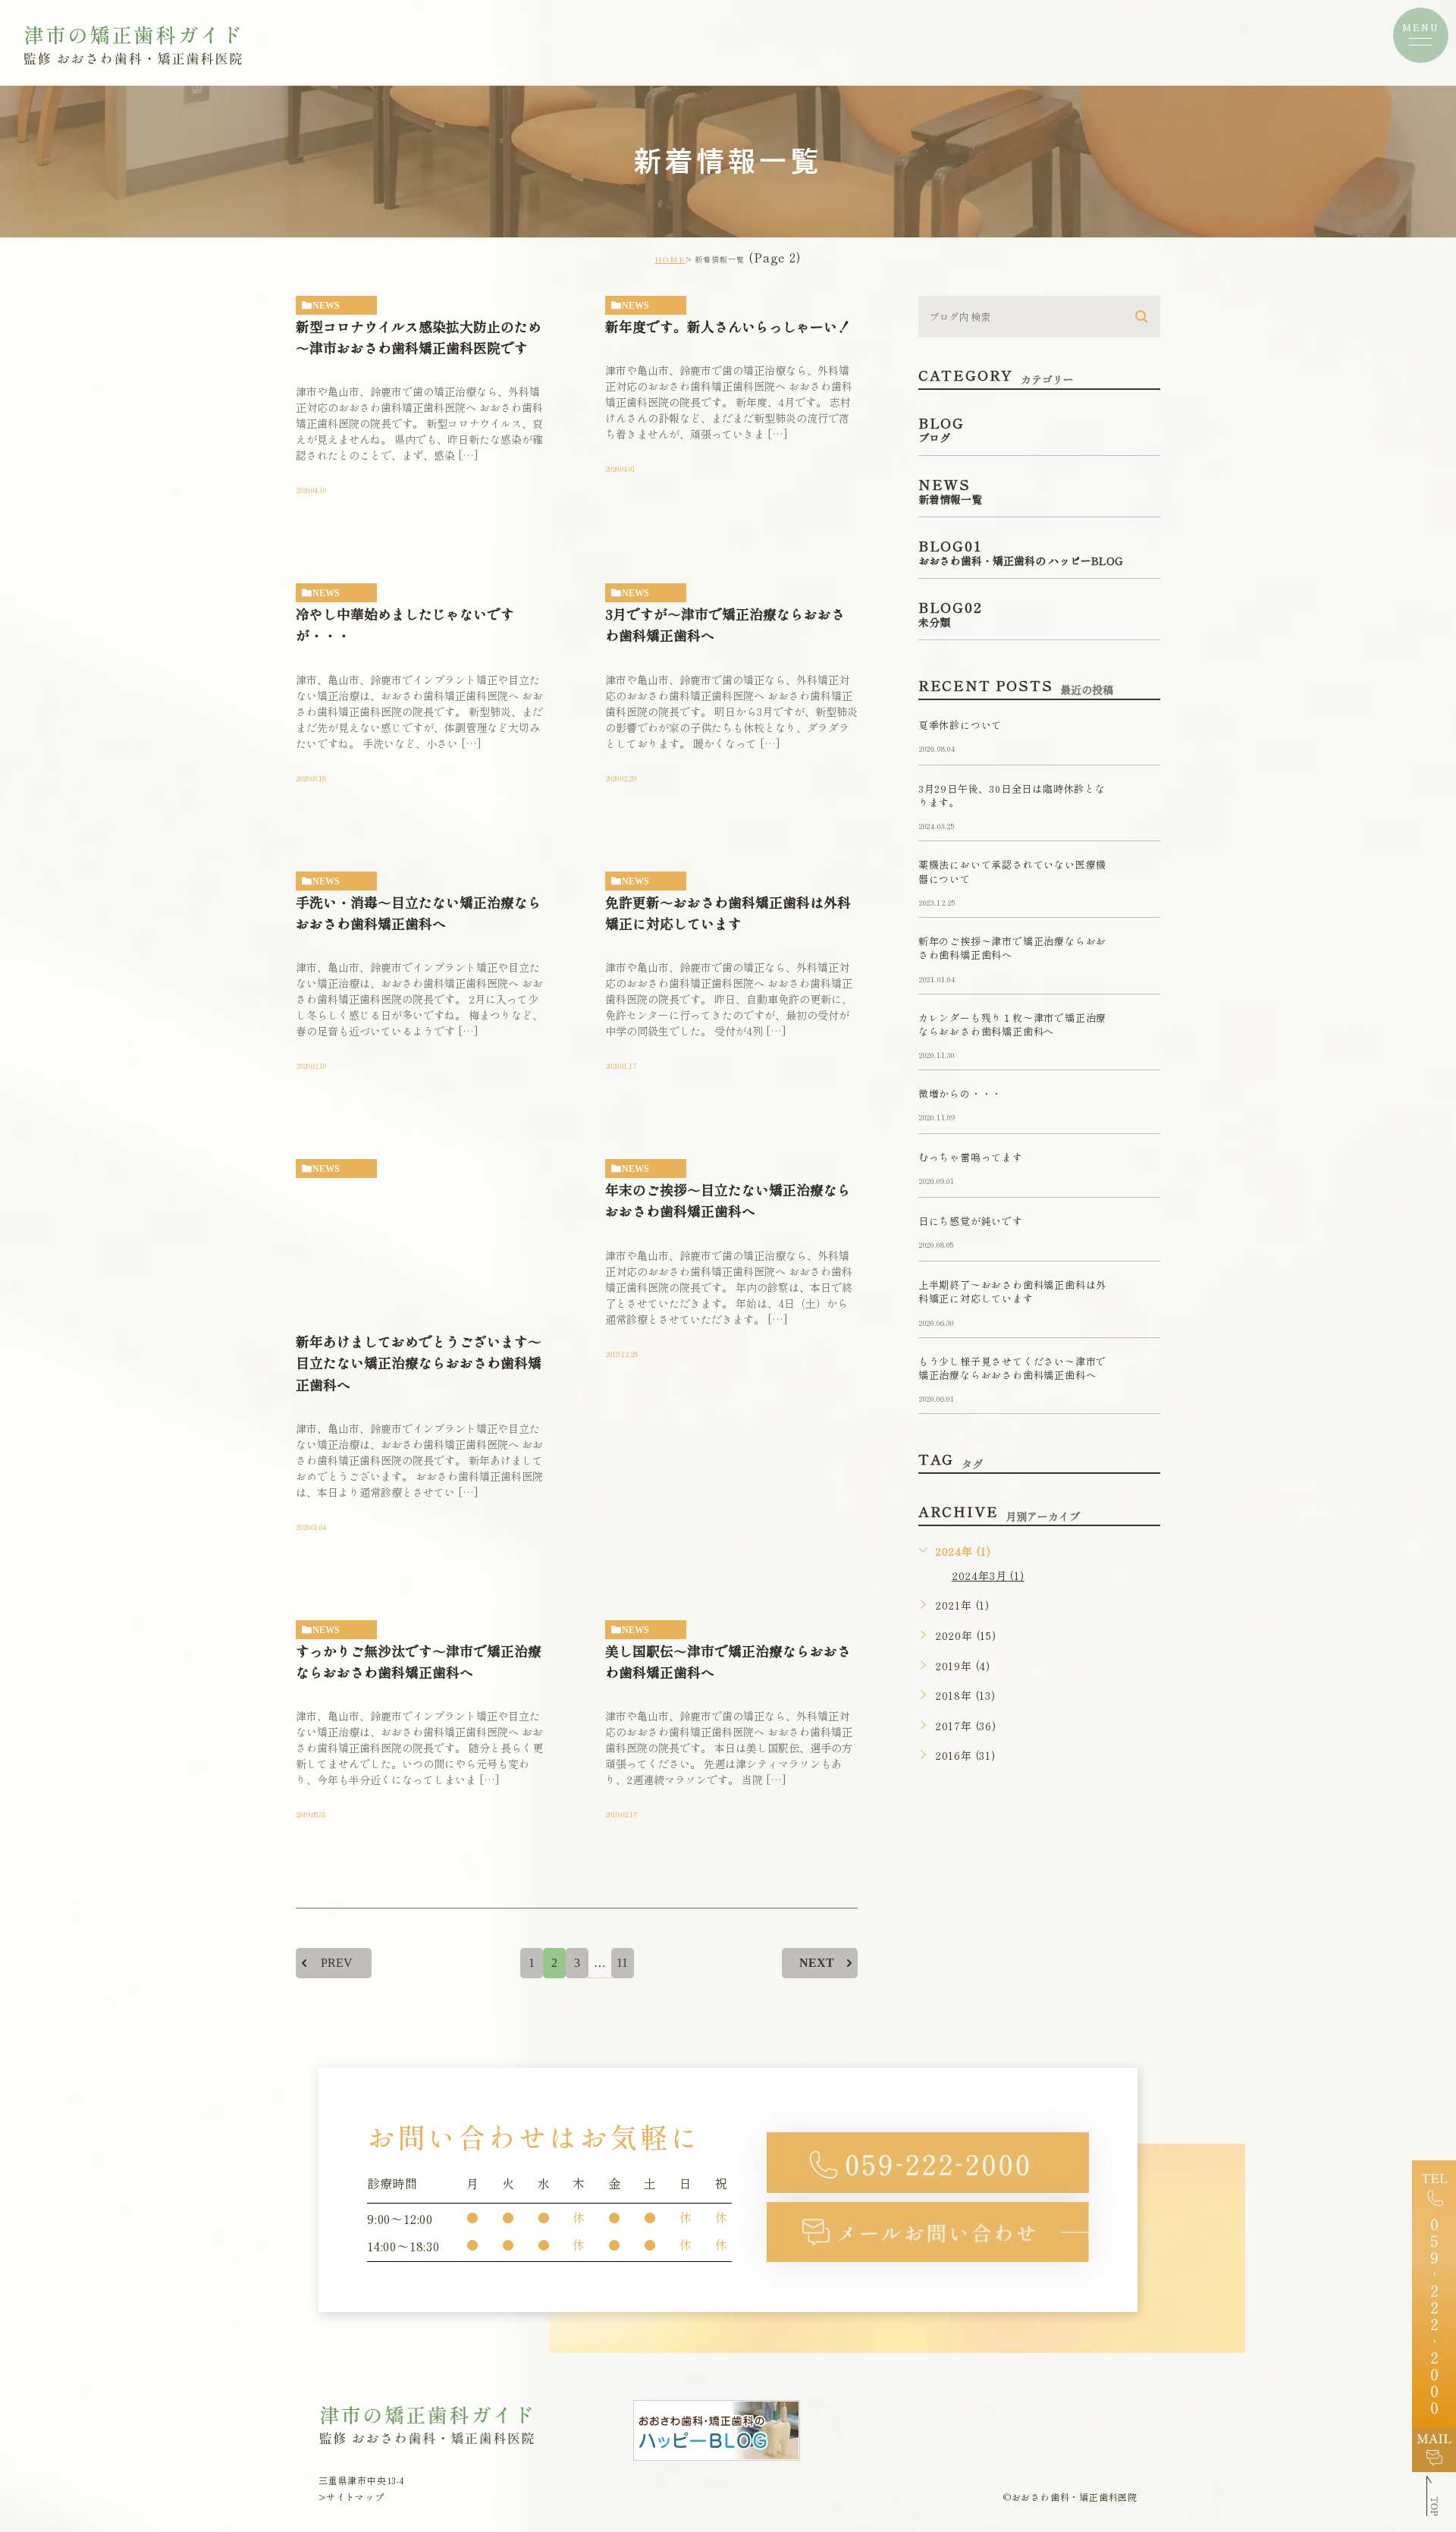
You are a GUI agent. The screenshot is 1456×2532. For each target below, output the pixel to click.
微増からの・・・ (960, 1094)
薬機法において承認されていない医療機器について (1012, 872)
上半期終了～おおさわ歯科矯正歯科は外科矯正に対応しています (1012, 1292)
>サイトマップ (351, 2497)
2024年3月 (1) (988, 1575)
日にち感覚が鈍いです (971, 1222)
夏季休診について (960, 725)
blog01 (334, 306)
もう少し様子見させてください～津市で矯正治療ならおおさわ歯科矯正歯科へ (1012, 1368)
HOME (670, 259)
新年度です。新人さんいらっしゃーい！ (728, 326)
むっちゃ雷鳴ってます (971, 1158)
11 (622, 1963)
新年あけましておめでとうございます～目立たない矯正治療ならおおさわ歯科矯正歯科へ (419, 1363)
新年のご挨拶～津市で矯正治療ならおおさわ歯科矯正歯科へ (1012, 948)
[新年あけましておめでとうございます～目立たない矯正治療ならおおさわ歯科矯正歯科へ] (422, 1246)
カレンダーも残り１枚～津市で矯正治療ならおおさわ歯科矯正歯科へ (1012, 1024)
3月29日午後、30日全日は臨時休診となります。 (1012, 795)
